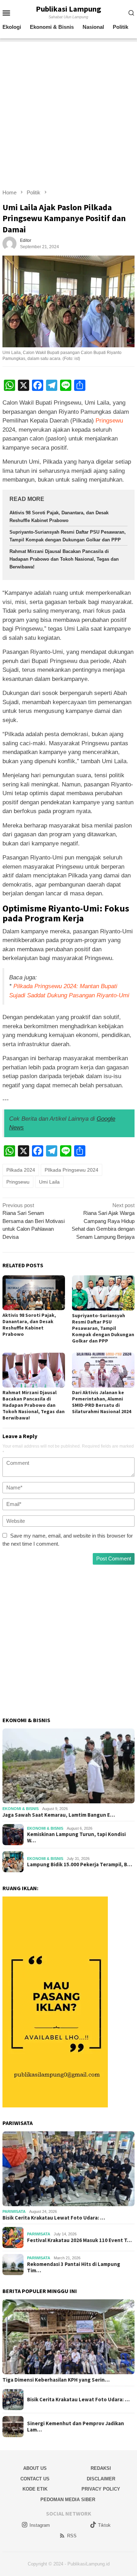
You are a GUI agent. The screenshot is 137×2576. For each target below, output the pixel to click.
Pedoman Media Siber (68, 2500)
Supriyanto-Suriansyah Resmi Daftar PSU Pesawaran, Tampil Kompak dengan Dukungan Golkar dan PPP (103, 1328)
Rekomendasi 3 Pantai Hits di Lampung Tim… (74, 2267)
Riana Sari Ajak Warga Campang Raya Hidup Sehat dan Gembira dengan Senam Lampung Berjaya (103, 1221)
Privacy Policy (101, 2489)
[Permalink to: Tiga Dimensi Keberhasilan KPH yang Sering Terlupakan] (68, 2337)
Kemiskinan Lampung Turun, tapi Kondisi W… (76, 1837)
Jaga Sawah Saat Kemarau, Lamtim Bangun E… (59, 1815)
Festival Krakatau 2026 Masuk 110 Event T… (79, 2240)
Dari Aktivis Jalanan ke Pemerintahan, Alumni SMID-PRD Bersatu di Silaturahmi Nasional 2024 (102, 1402)
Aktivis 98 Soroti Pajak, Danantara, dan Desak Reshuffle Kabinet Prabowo (29, 1325)
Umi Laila (49, 1182)
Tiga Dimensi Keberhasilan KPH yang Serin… (56, 2380)
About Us (35, 2468)
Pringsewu (109, 421)
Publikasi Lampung (68, 9)
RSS (72, 2536)
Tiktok (104, 2525)
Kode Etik (35, 2489)
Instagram (40, 2525)
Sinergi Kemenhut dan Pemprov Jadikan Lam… (76, 2427)
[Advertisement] (68, 110)
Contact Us (35, 2479)
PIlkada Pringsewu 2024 (71, 1170)
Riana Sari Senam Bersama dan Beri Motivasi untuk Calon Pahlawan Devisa (34, 1221)
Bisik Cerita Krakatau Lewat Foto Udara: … (54, 2218)
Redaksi (101, 2468)
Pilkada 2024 (21, 1170)
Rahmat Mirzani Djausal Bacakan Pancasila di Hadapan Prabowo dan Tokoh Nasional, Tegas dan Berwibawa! (64, 559)
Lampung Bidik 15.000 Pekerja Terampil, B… (80, 1865)
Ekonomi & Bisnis (21, 1809)
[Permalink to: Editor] (9, 243)
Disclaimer (101, 2479)
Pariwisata (14, 2211)
